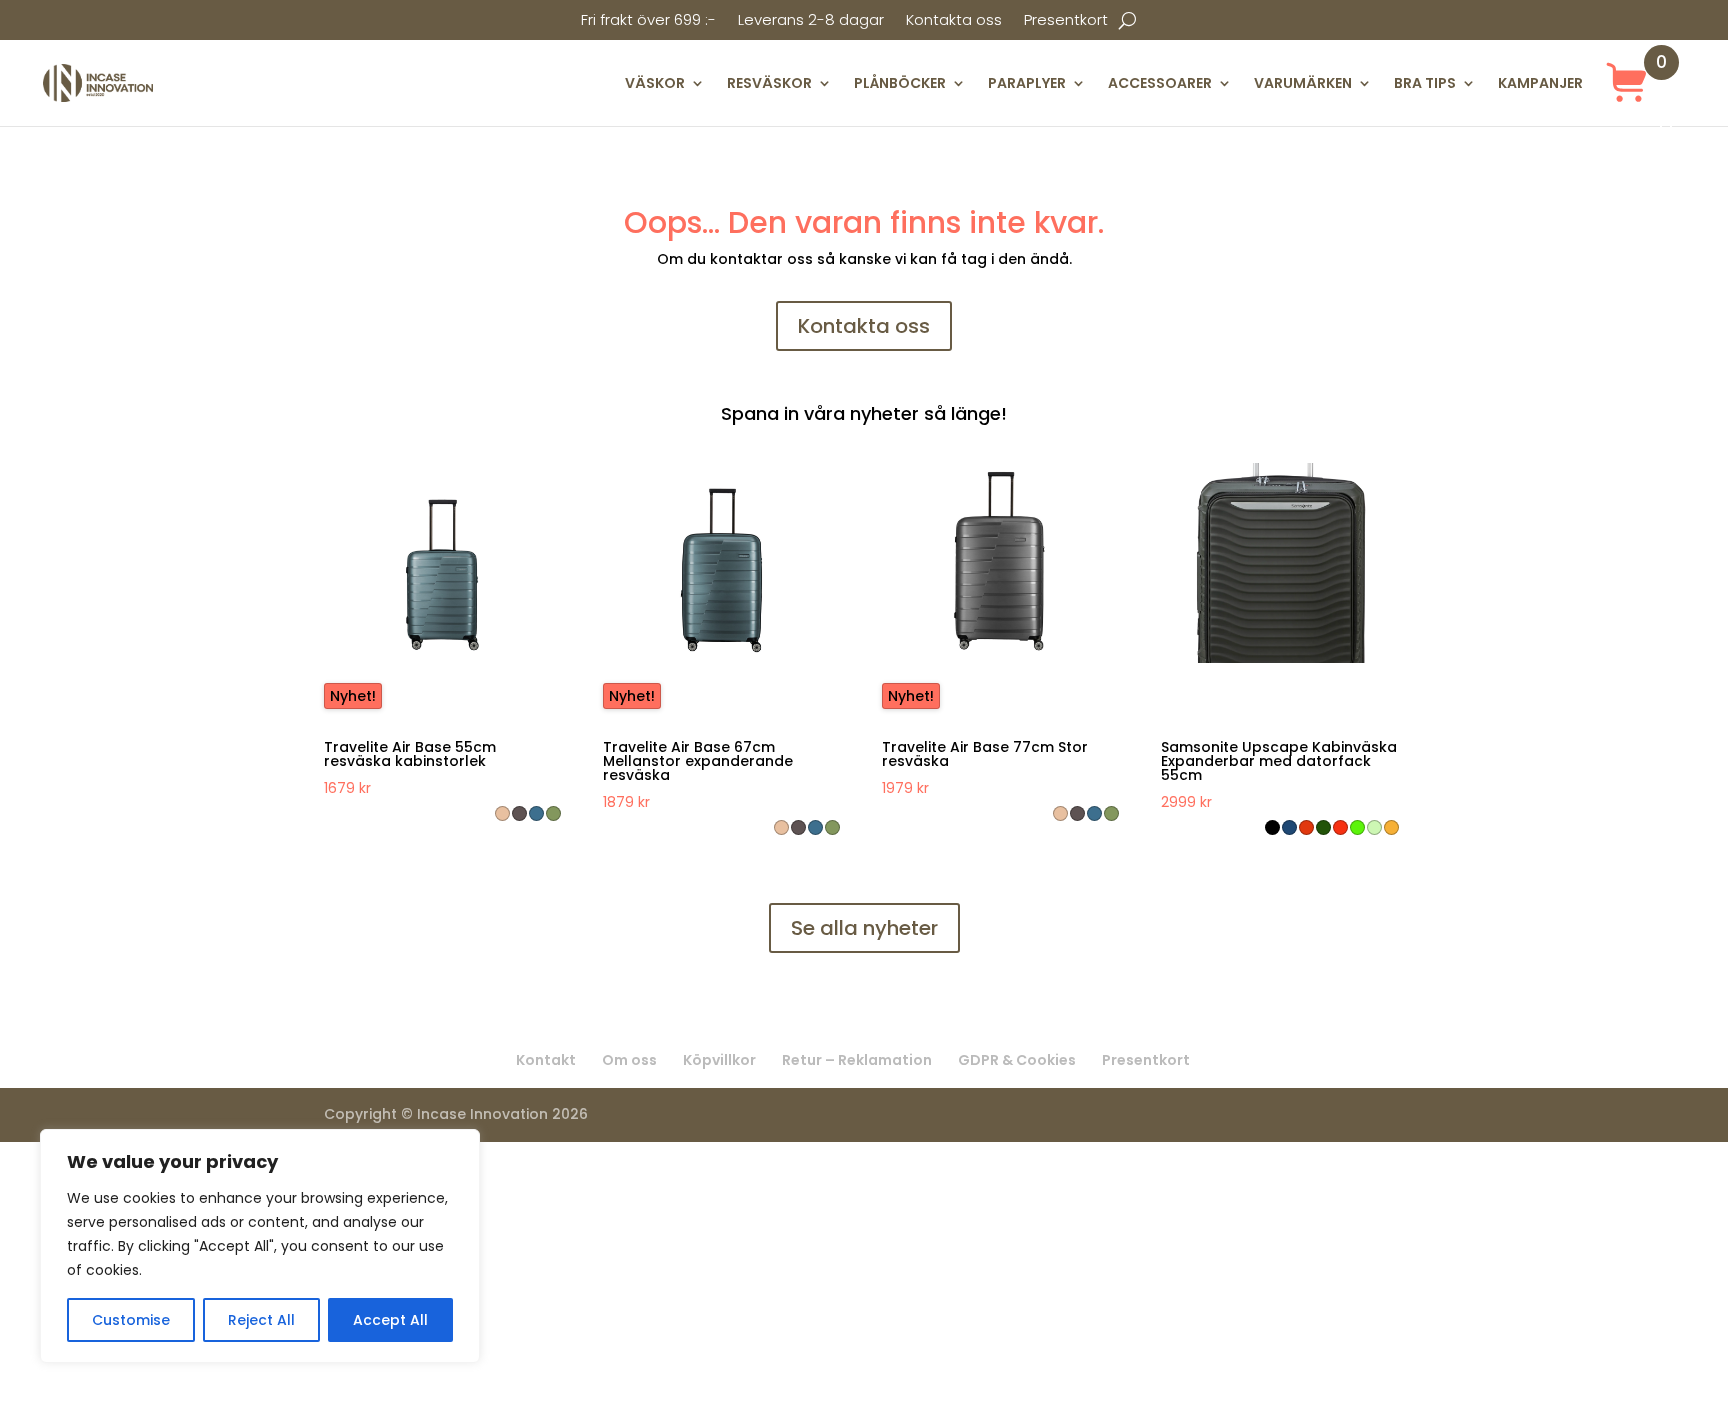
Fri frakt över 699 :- (648, 21)
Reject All (261, 1320)
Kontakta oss (954, 21)
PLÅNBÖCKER (900, 83)
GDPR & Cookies (1017, 1060)
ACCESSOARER (1160, 83)
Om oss (629, 1060)
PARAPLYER (1027, 83)
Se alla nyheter (864, 928)
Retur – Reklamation (857, 1060)
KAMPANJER (1540, 83)
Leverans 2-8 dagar (811, 21)
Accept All (390, 1320)
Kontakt (546, 1060)
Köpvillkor (719, 1060)
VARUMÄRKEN (1303, 83)
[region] (260, 1246)
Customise (131, 1320)
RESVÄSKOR (769, 83)
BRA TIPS (1425, 83)
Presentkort (1066, 21)
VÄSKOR (655, 83)
